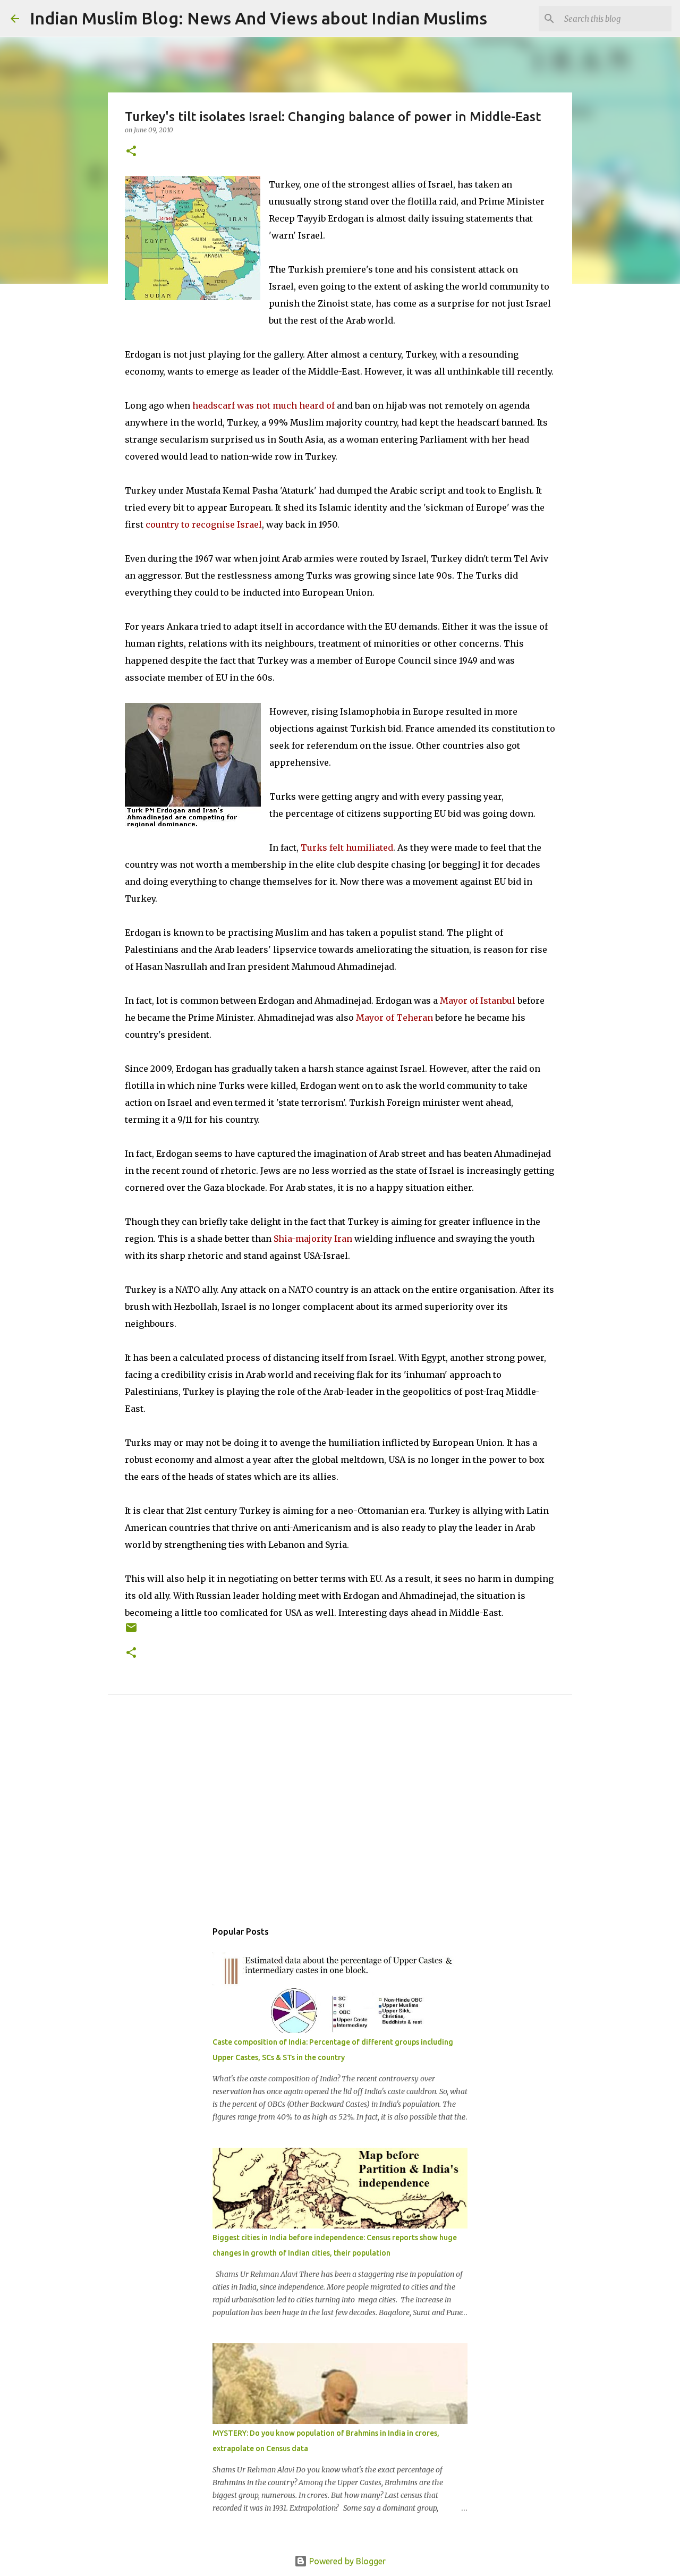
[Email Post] (131, 1632)
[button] (131, 152)
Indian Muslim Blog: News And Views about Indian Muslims (258, 18)
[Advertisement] (340, 1819)
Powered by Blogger (346, 2561)
